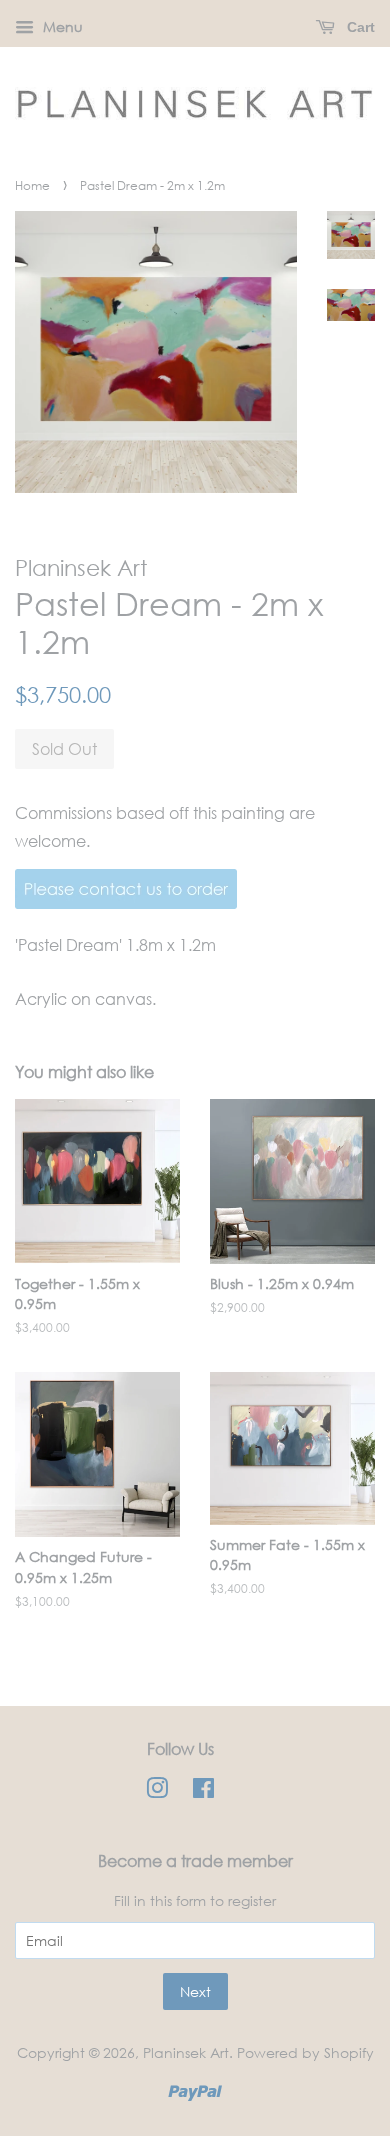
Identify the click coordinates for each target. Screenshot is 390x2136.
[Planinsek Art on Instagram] (157, 1791)
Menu (61, 26)
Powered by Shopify (305, 2052)
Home (32, 185)
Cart (359, 27)
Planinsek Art (186, 2052)
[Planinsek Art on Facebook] (203, 1791)
